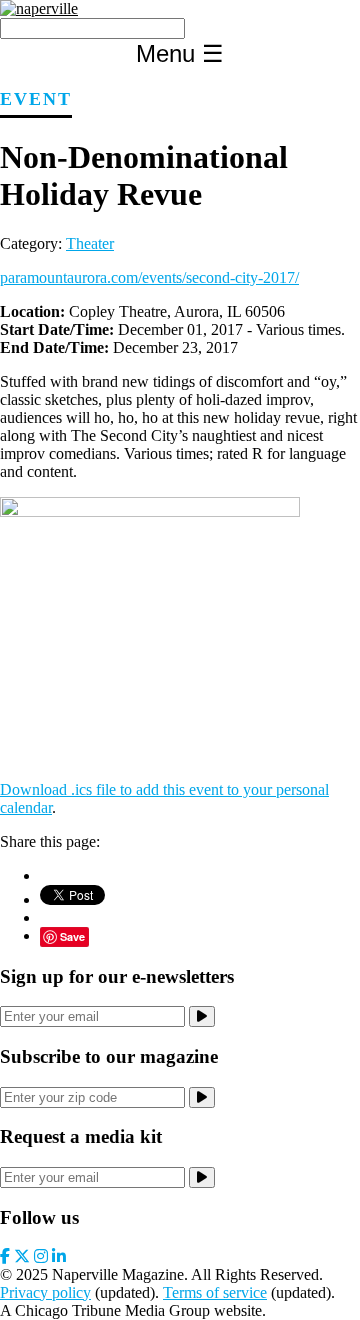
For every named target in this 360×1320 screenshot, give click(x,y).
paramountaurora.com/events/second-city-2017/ (149, 277)
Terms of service (215, 1292)
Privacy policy (45, 1292)
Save (72, 936)
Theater (90, 243)
